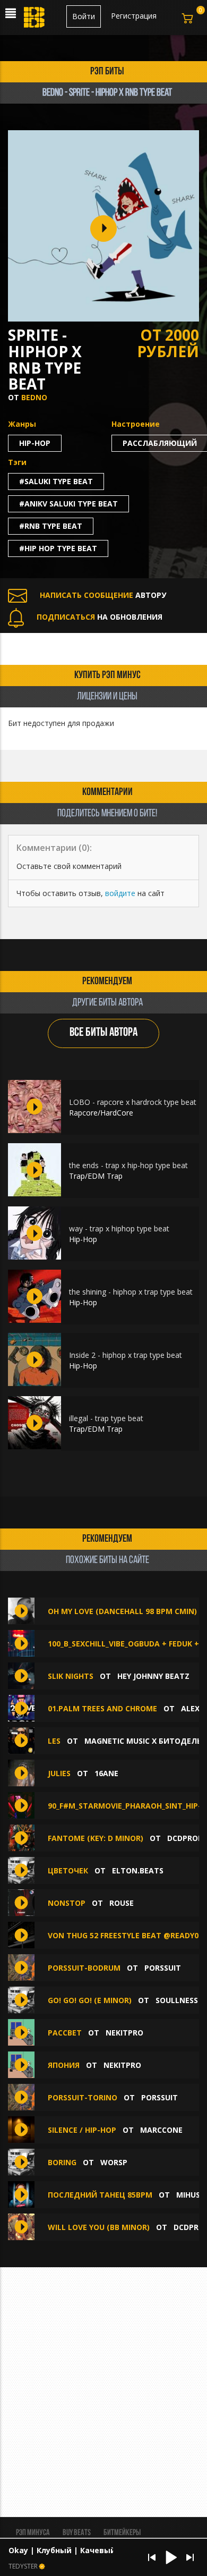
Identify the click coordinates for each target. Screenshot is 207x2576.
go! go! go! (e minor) (90, 2000)
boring (62, 2162)
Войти (84, 16)
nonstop (67, 1903)
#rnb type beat (51, 526)
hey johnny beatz (153, 1676)
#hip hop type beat (58, 548)
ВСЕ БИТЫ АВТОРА (103, 1033)
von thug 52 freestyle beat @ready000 (127, 1935)
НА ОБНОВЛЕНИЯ (100, 617)
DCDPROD (185, 1838)
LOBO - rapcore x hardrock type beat (133, 1102)
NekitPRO (124, 2033)
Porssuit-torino (83, 2097)
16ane (106, 1773)
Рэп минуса (33, 2533)
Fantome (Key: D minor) (96, 1838)
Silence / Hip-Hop (82, 2130)
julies (59, 1773)
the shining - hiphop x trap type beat (131, 1292)
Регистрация (134, 16)
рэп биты (107, 72)
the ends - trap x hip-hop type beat (128, 1165)
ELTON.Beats (138, 1870)
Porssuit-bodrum (84, 1968)
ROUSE (122, 1903)
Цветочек (68, 1870)
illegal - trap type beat (106, 1418)
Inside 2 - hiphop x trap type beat (126, 1355)
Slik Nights (71, 1676)
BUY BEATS (77, 2533)
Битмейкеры (122, 2533)
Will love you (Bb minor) (99, 2227)
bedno (34, 397)
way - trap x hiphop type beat (119, 1228)
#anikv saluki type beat (68, 504)
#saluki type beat (56, 481)
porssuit (163, 1968)
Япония (64, 2065)
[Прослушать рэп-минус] (34, 1107)
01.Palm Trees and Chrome (102, 1708)
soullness (177, 2000)
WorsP (114, 2162)
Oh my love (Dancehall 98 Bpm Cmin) (122, 1611)
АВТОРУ (103, 595)
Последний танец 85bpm (100, 2195)
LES (55, 1741)
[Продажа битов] (35, 20)
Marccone (161, 2130)
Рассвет (65, 2033)
